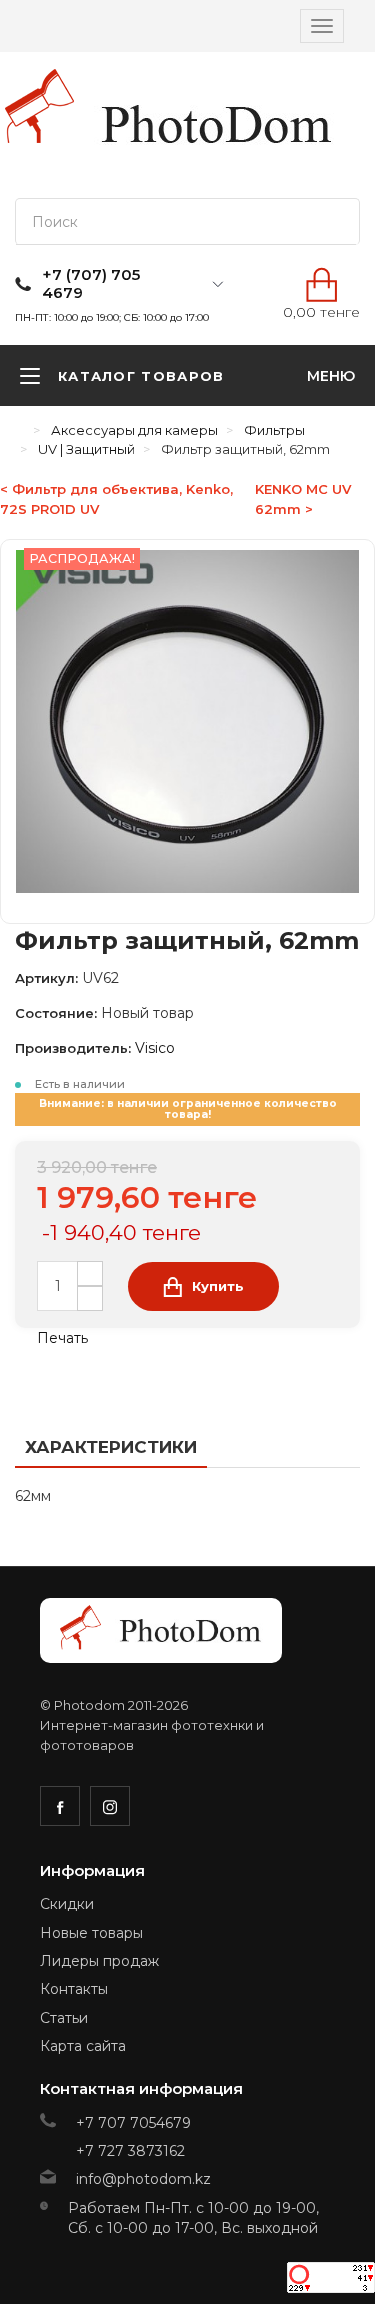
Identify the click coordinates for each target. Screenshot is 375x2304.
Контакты (74, 1989)
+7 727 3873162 (130, 2151)
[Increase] (90, 1273)
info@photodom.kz (143, 2179)
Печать (60, 1338)
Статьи (64, 2018)
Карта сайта (83, 2046)
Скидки (67, 1904)
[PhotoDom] (217, 125)
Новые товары (91, 1933)
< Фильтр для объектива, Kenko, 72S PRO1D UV (116, 499)
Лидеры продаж (99, 1961)
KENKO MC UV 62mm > (303, 499)
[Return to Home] (20, 430)
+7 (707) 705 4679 (91, 284)
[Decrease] (90, 1298)
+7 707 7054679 (133, 2123)
